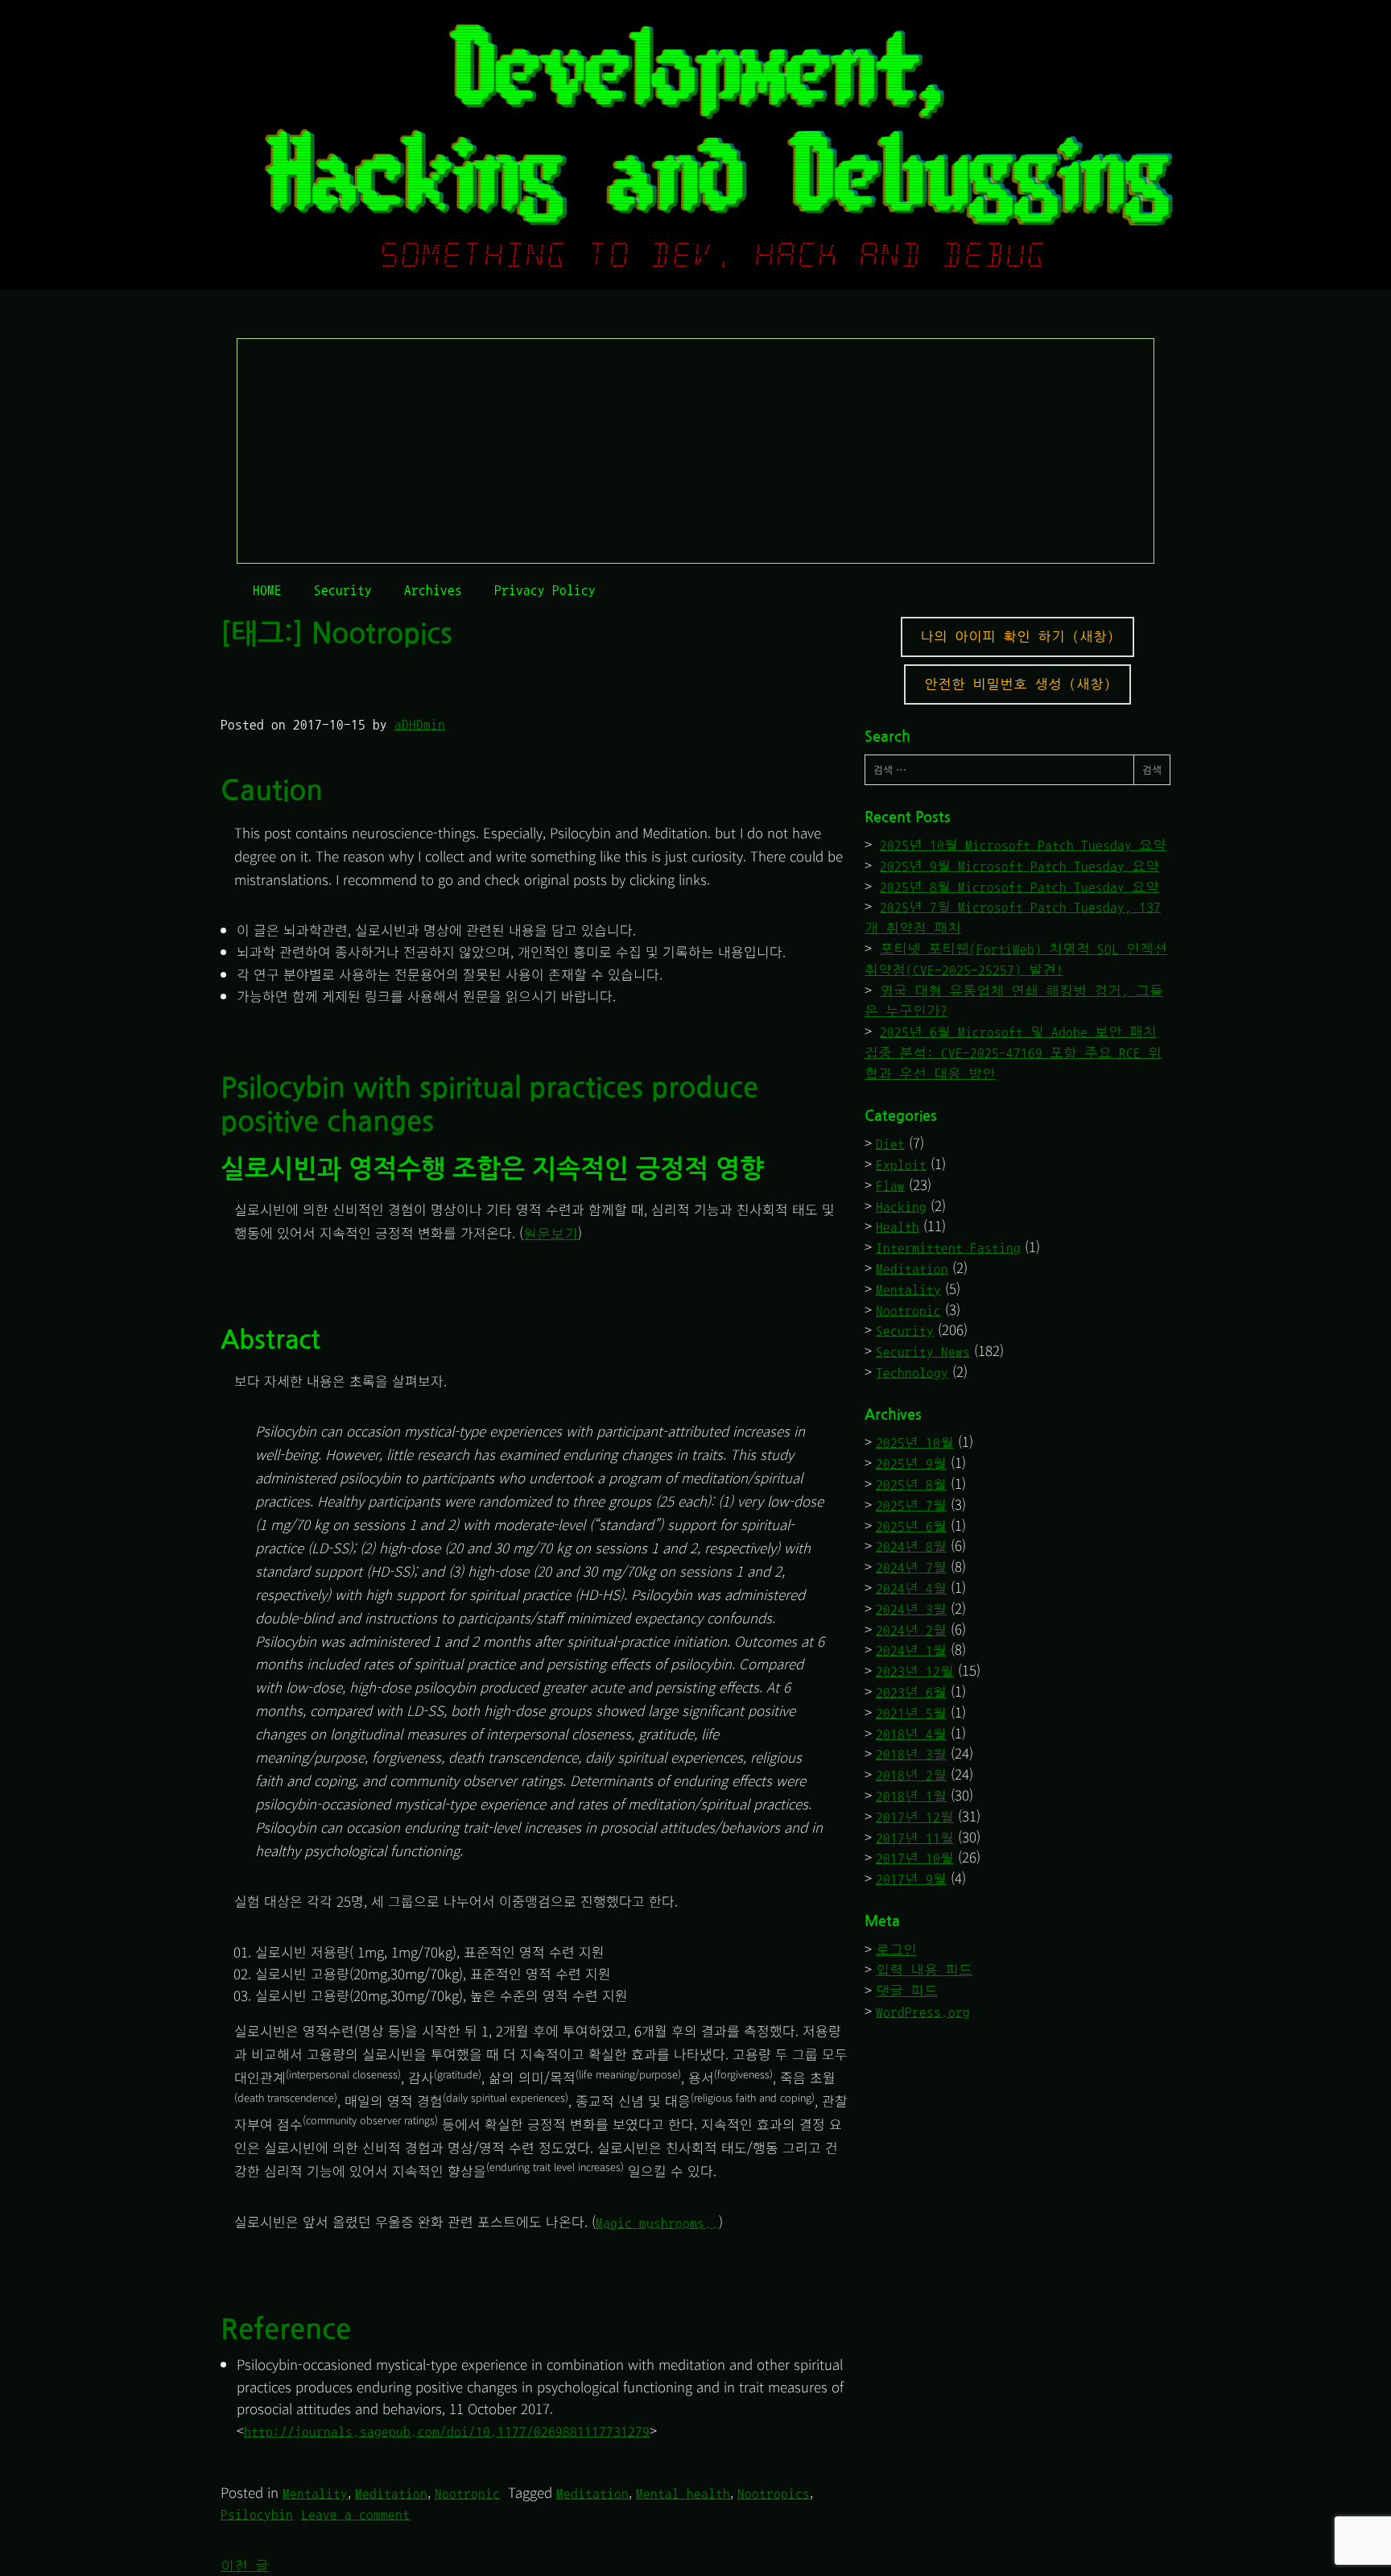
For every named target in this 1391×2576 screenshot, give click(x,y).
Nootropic (467, 2493)
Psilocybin (257, 2514)
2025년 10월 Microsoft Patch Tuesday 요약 (1023, 845)
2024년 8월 (911, 1546)
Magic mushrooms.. (657, 2223)
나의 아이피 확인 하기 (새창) (1017, 637)
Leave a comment (355, 2514)
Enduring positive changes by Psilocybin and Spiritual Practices (443, 690)
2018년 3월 (911, 1754)
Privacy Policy (545, 590)
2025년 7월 (911, 1505)
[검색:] (999, 770)
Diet (890, 1144)
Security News (923, 1352)
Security (343, 590)
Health (898, 1227)
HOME (267, 590)
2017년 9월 (911, 1879)
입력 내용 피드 (924, 1970)
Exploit (901, 1165)
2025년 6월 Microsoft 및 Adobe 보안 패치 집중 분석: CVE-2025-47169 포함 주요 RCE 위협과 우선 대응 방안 (1013, 1053)
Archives (433, 590)
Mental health (683, 2493)
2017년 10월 (915, 1858)
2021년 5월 (911, 1713)
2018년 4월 (911, 1734)
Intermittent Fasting (948, 1248)
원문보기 (551, 1234)
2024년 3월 (911, 1609)
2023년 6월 (911, 1692)
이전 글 (245, 2566)
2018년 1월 (911, 1796)
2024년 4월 (911, 1588)
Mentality (315, 2493)
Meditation (391, 2493)
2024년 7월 (911, 1567)
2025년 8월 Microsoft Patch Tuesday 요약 (1020, 887)
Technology (912, 1373)
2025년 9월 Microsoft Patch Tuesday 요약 (1020, 866)
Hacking (901, 1207)
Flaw (890, 1186)
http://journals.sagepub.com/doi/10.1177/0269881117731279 (447, 2431)
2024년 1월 (911, 1650)
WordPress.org (923, 2012)
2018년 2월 (911, 1775)
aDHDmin (420, 724)
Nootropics (774, 2493)
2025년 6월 (911, 1526)
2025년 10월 (915, 1443)
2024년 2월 (911, 1630)
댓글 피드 (907, 1991)
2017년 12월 (915, 1817)
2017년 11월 (915, 1838)
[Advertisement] (696, 452)
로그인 (896, 1950)
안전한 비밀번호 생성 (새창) (1017, 684)
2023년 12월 (915, 1671)
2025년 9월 (911, 1464)
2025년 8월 (911, 1484)
